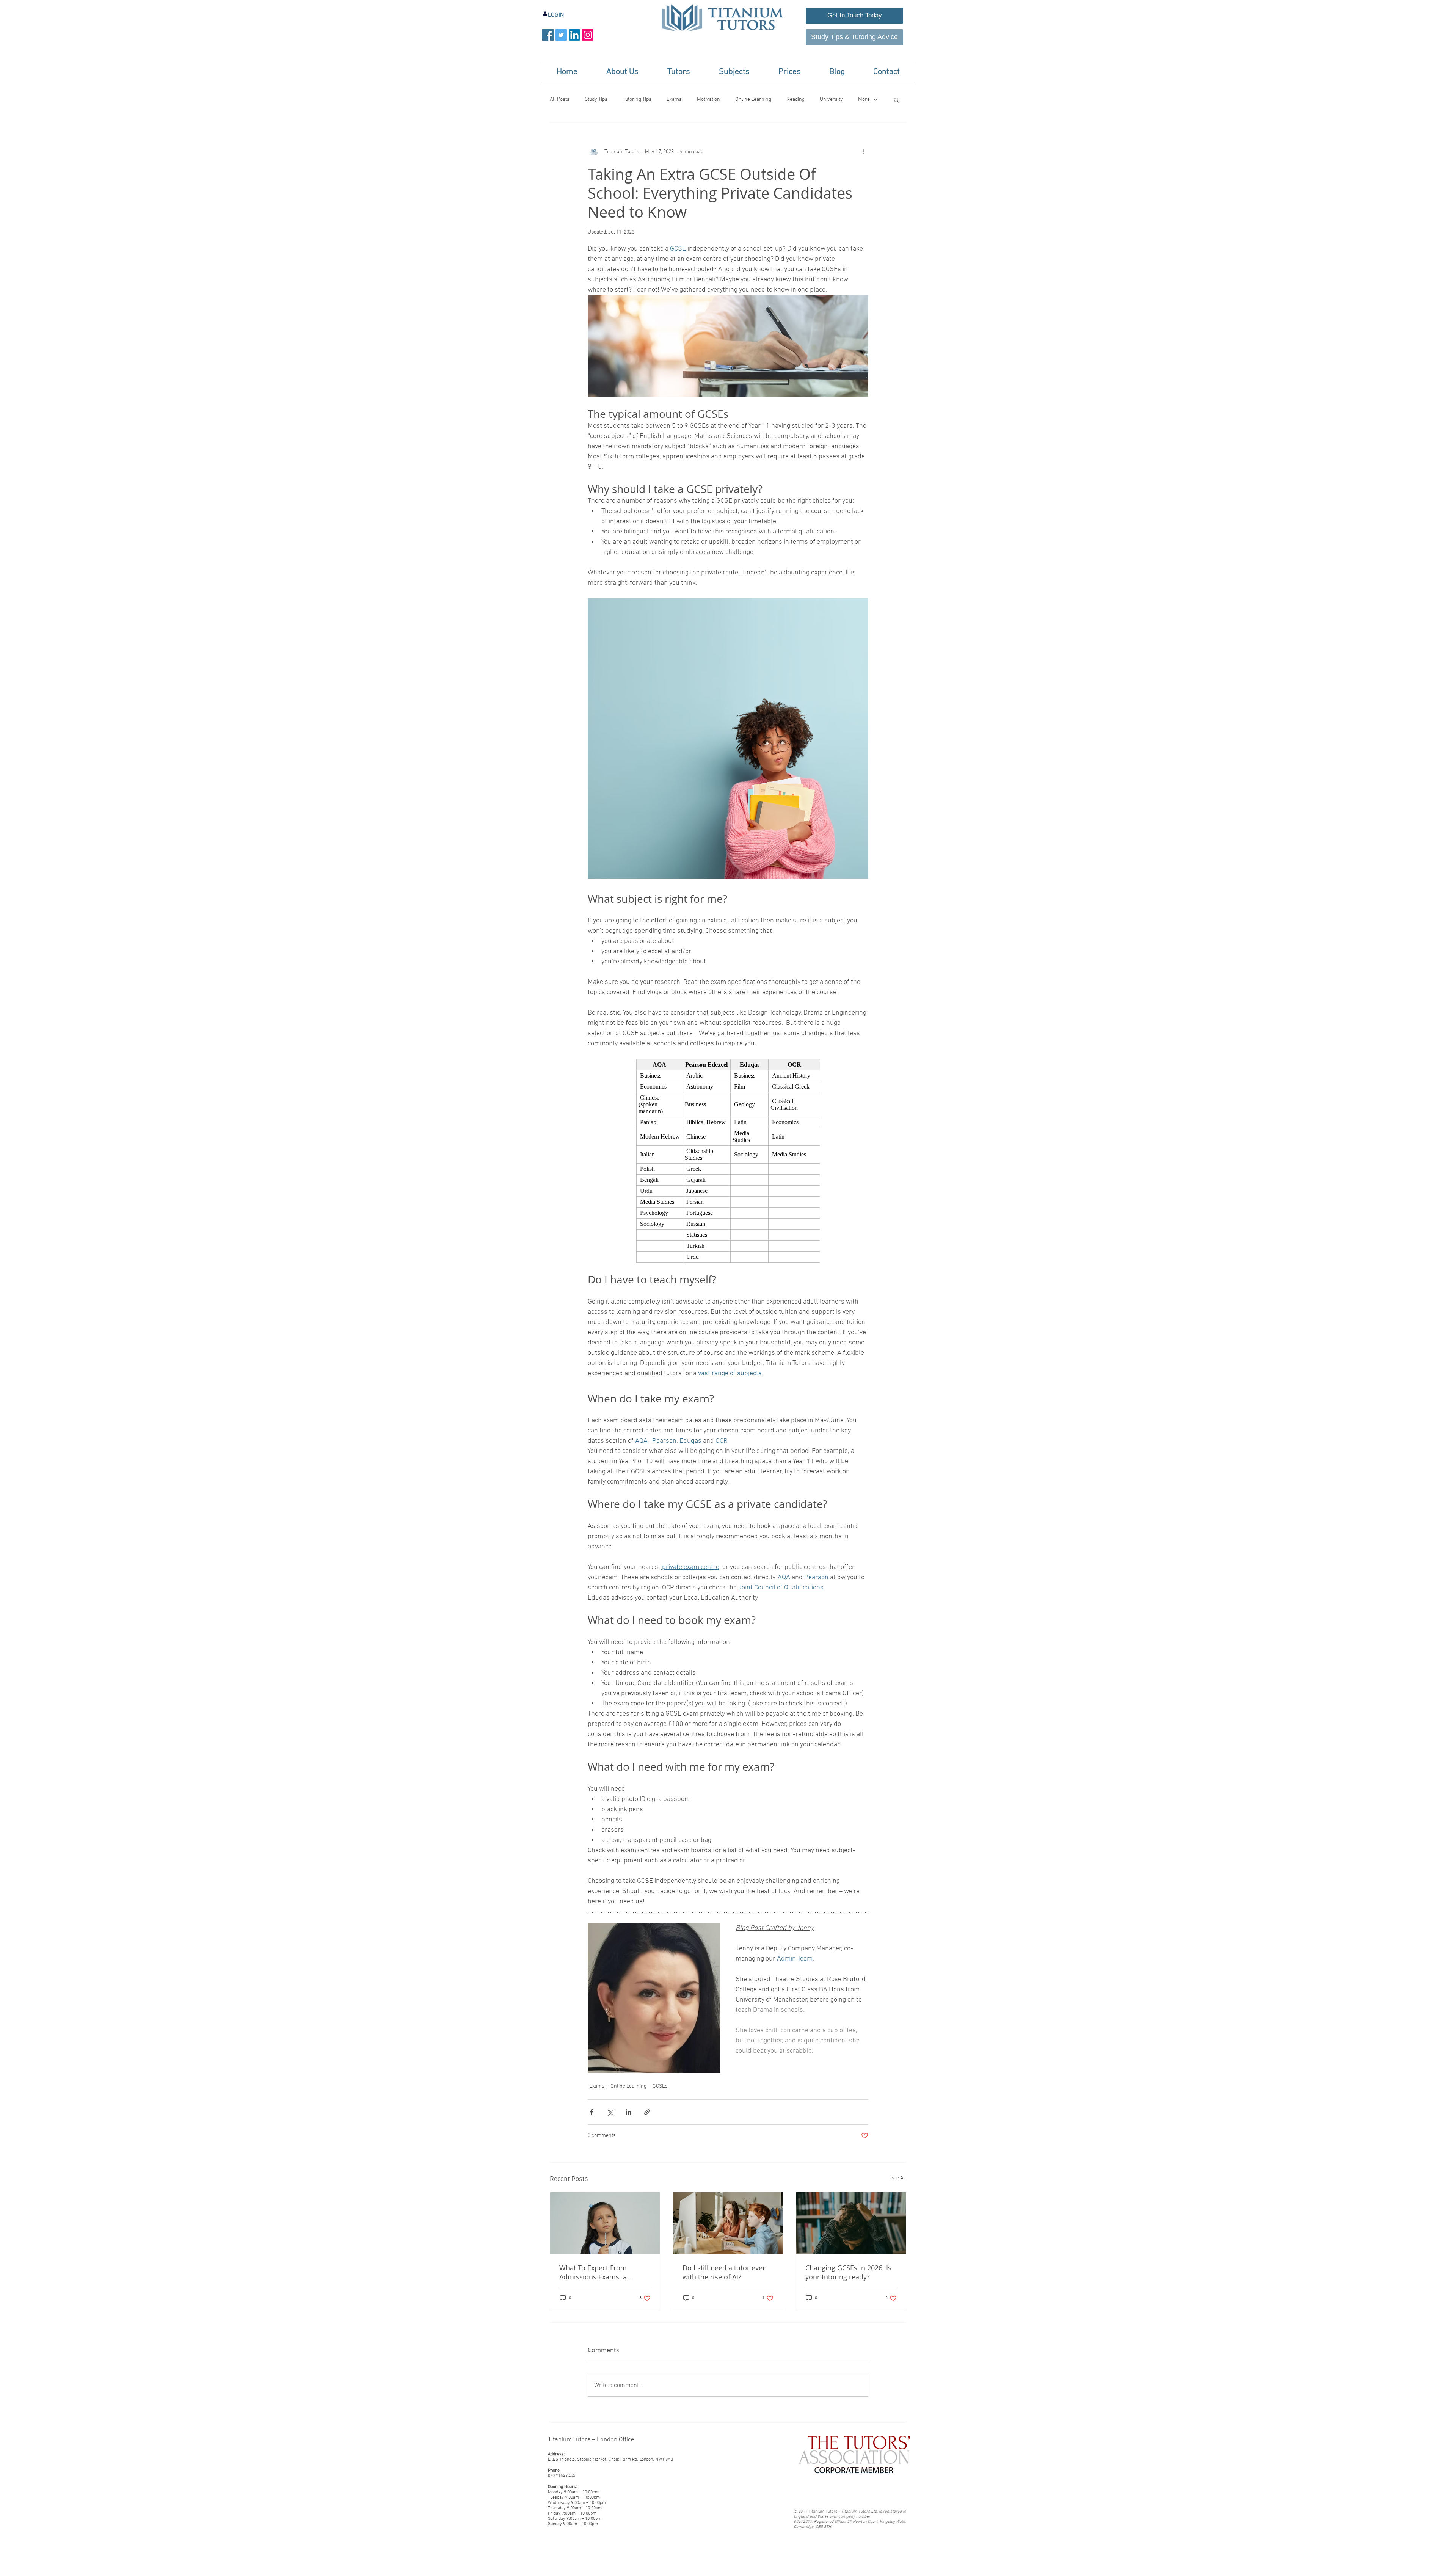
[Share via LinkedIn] (628, 2112)
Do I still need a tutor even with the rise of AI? (725, 2272)
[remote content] (728, 1161)
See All (898, 2178)
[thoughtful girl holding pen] (605, 2223)
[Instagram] (588, 35)
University (831, 100)
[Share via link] (647, 2112)
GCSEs (660, 2086)
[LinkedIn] (574, 35)
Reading (795, 100)
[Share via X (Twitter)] (610, 2112)
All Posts (560, 100)
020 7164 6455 (562, 2476)
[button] (622, 72)
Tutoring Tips (637, 100)
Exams (674, 100)
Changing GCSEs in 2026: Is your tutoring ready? (848, 2272)
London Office (616, 2440)
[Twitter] (561, 35)
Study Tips (596, 100)
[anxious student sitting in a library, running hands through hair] (851, 2223)
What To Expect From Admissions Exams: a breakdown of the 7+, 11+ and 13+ (599, 2272)
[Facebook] (548, 35)
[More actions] (864, 152)
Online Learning (753, 100)
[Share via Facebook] (591, 2112)
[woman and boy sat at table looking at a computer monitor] (728, 2223)
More (864, 100)
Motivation (708, 100)
